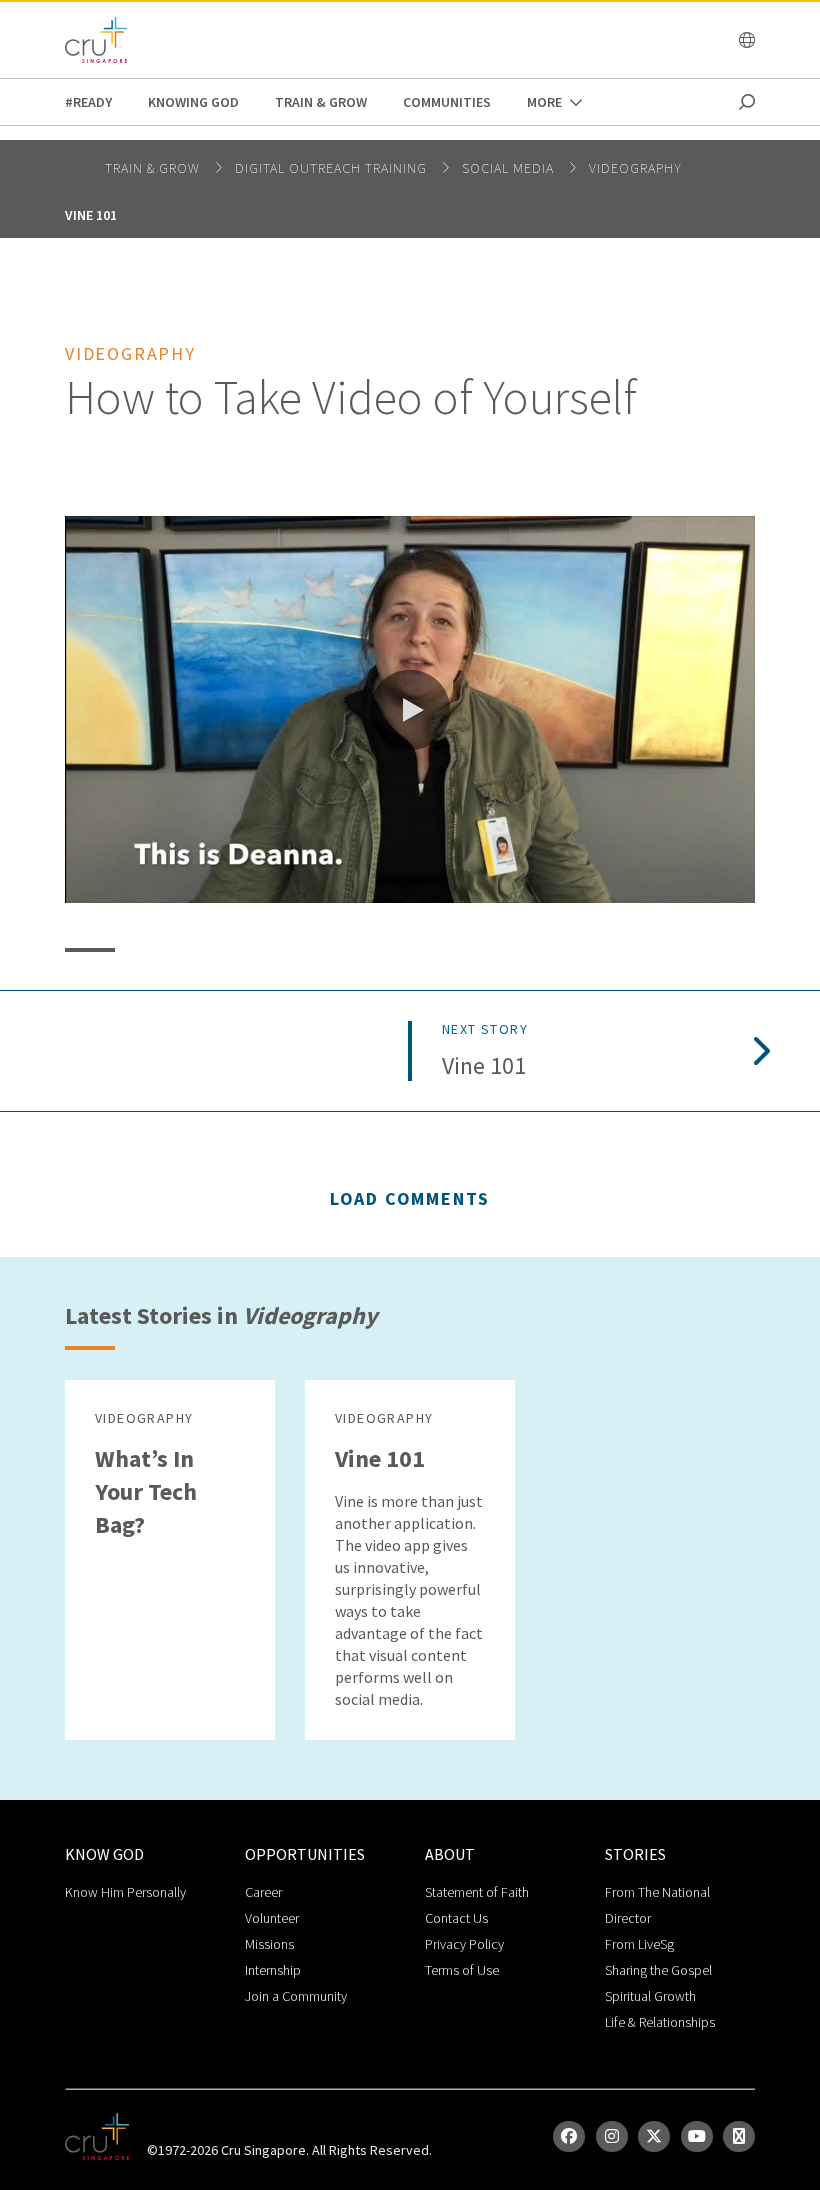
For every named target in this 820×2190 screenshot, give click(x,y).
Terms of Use (462, 1970)
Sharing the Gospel (658, 1970)
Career (263, 1892)
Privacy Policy (464, 1944)
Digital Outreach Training (333, 168)
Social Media (510, 168)
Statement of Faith (477, 1892)
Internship (273, 1970)
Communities (447, 102)
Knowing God (193, 102)
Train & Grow (321, 102)
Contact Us (456, 1918)
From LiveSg (639, 1944)
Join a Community (296, 1996)
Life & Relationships (660, 2022)
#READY (88, 102)
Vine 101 (91, 215)
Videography (635, 168)
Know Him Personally (125, 1892)
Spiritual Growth (650, 1996)
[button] (410, 710)
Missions (269, 1944)
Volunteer (272, 1918)
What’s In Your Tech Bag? (146, 1491)
